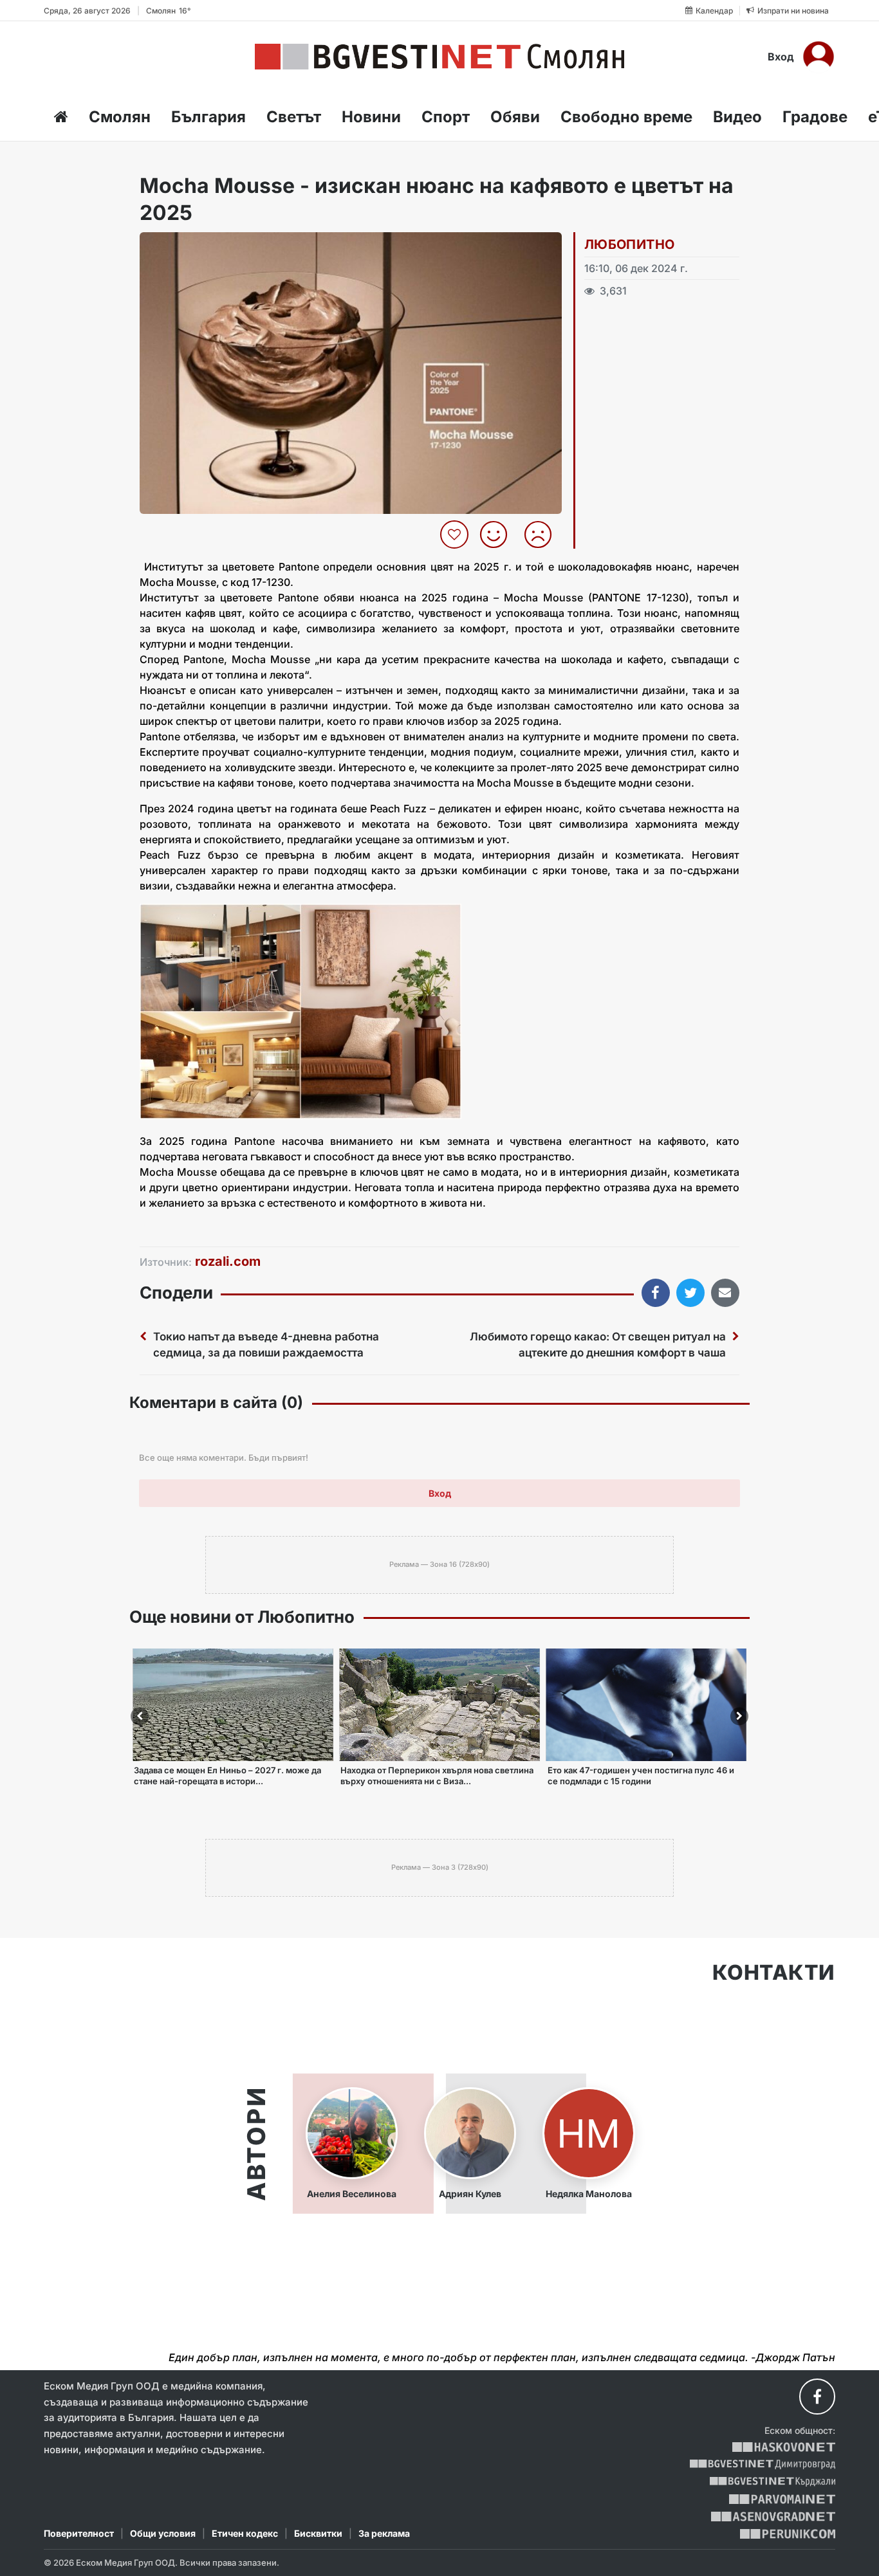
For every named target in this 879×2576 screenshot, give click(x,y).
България (208, 117)
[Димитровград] (763, 2464)
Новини (371, 117)
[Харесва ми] (498, 534)
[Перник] (788, 2534)
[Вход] (819, 57)
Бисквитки (318, 2533)
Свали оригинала (185, 246)
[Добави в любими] (456, 534)
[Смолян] (439, 57)
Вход (781, 57)
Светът (294, 117)
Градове (815, 117)
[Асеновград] (773, 2517)
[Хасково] (783, 2447)
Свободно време (626, 117)
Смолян (120, 117)
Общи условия (163, 2533)
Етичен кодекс (245, 2533)
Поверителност (79, 2533)
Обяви (515, 117)
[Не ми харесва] (543, 534)
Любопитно (630, 244)
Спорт (446, 117)
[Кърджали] (773, 2482)
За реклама (384, 2533)
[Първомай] (782, 2499)
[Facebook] (817, 2397)
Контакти (774, 1973)
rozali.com (228, 1261)
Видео (737, 117)
